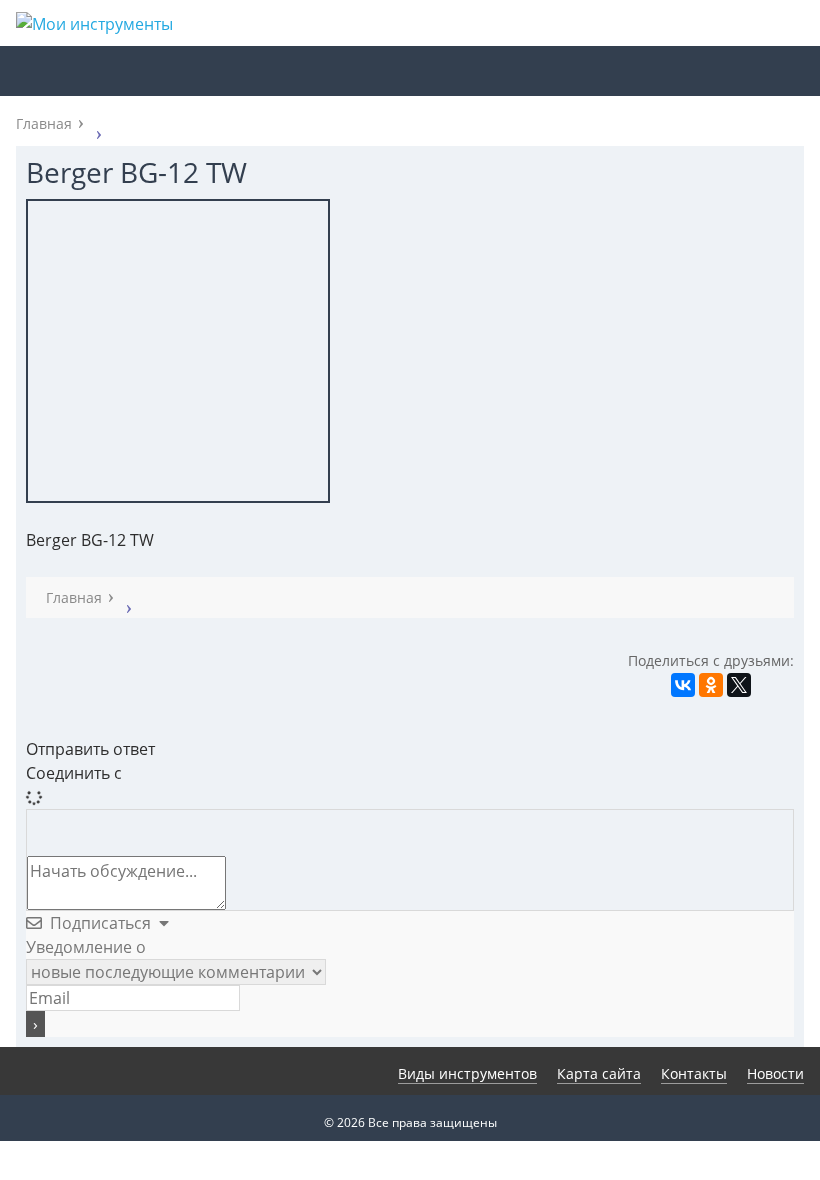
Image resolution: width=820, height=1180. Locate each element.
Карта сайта (599, 1073)
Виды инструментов (467, 1073)
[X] (739, 685)
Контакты (694, 1073)
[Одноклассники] (711, 685)
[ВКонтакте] (683, 685)
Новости (775, 1073)
